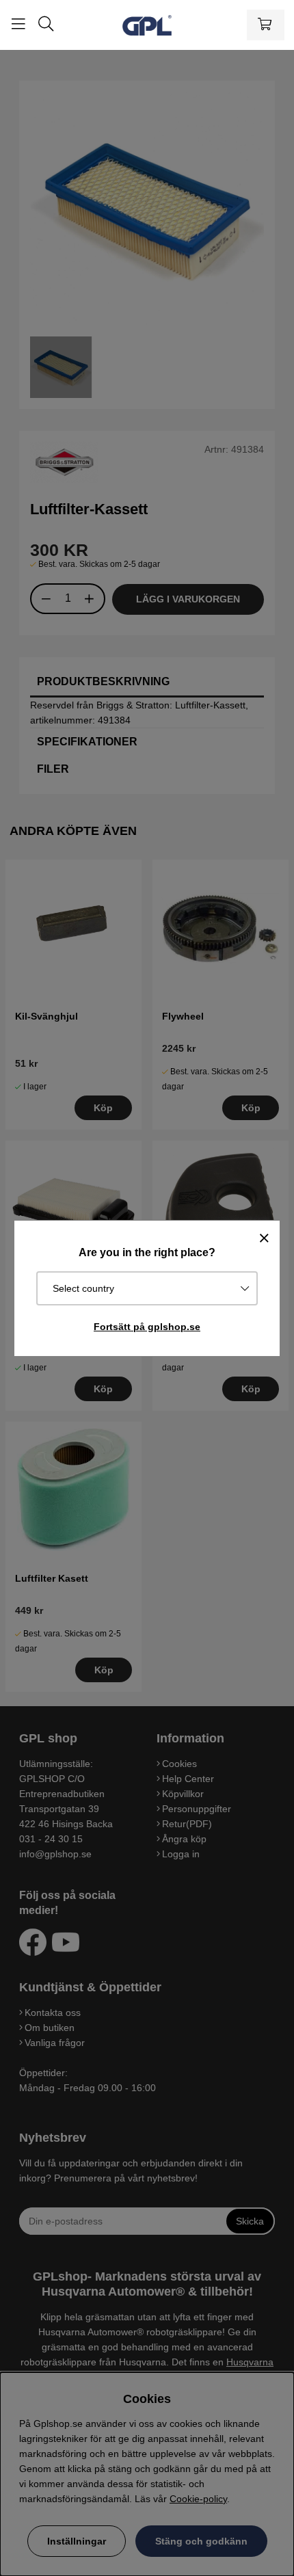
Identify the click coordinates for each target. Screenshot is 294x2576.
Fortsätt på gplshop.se (147, 1327)
